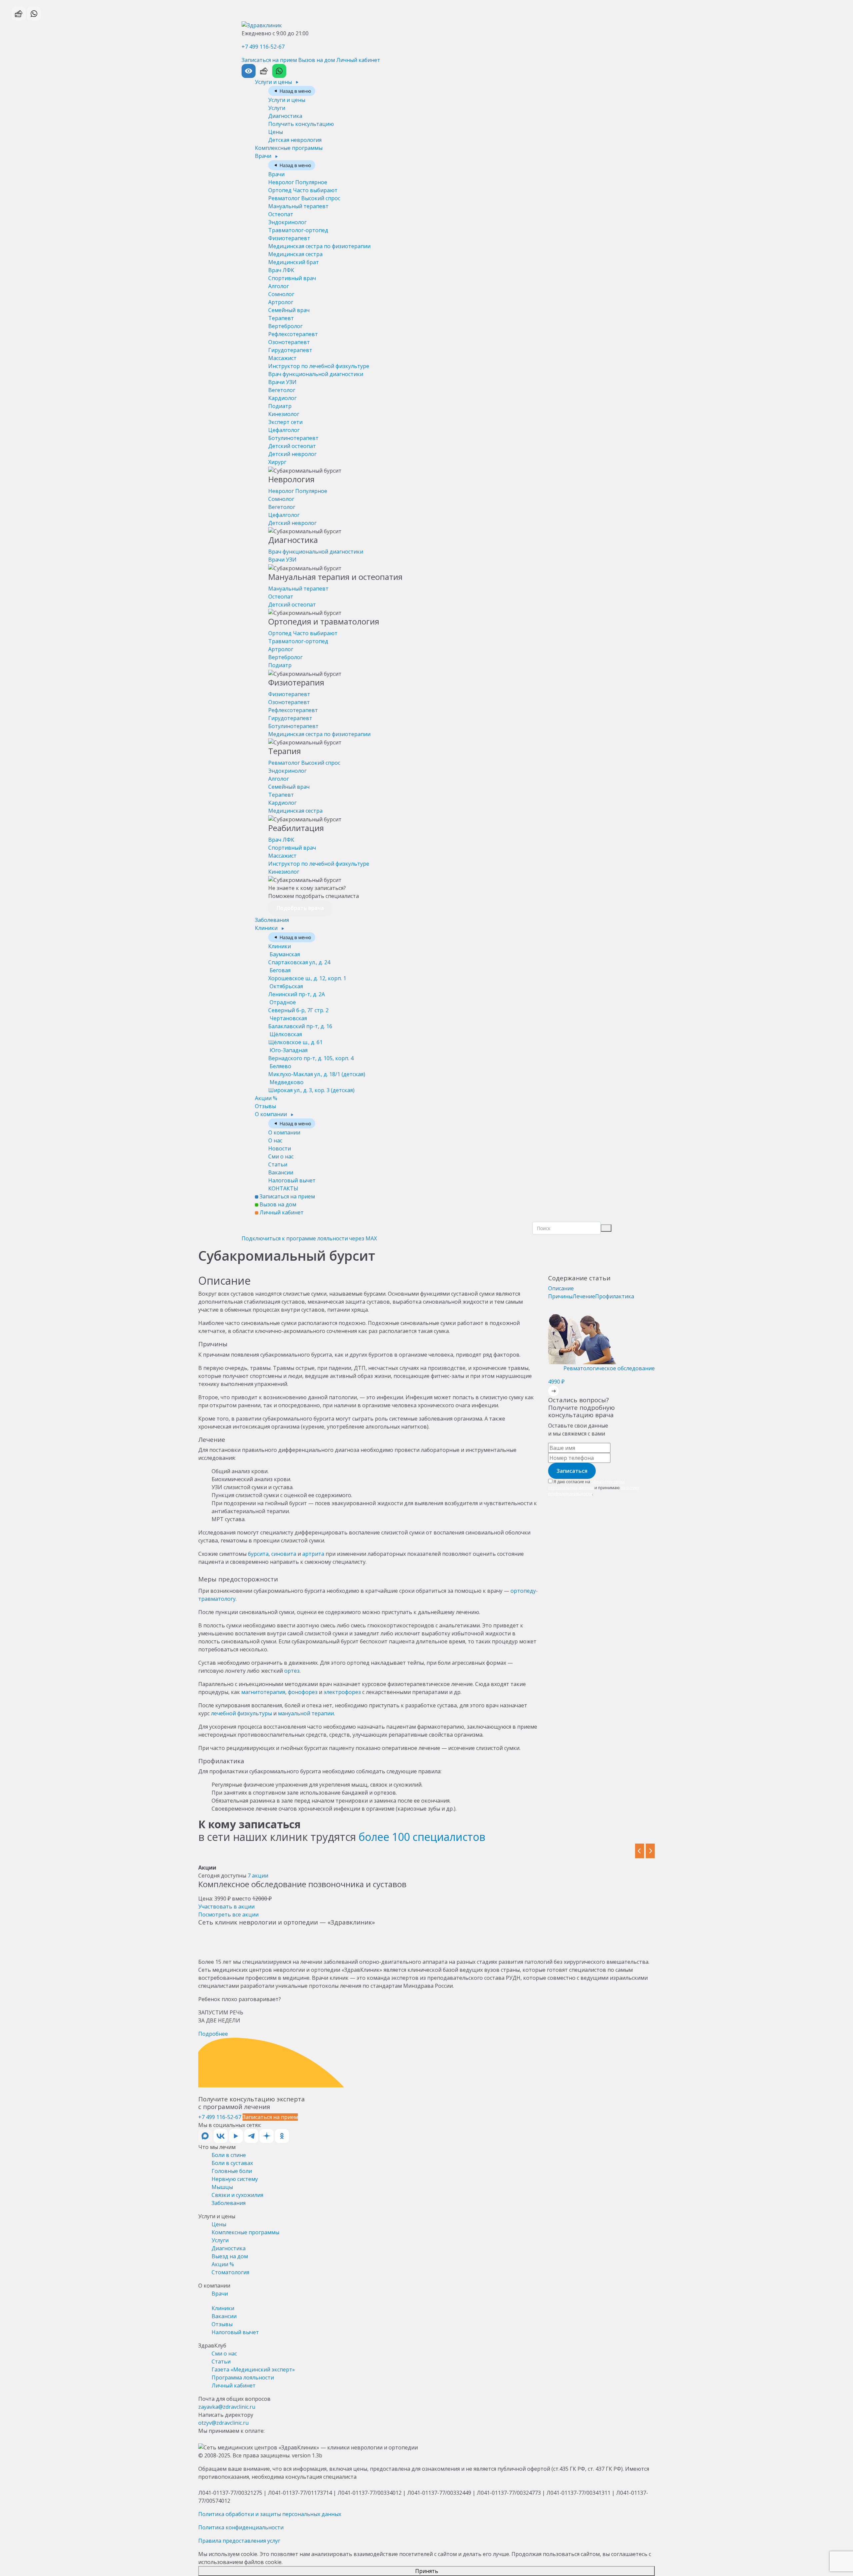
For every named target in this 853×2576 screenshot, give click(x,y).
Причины (560, 1296)
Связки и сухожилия (237, 2195)
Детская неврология (295, 140)
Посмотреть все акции (228, 1915)
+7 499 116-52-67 (263, 47)
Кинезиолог (284, 414)
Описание (561, 1288)
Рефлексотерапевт (293, 334)
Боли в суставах (232, 2163)
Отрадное (298, 1006)
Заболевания (272, 920)
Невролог (298, 182)
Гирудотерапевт (290, 350)
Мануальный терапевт (298, 206)
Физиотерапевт (289, 238)
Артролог (281, 302)
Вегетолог (282, 390)
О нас (275, 1140)
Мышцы (222, 2187)
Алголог (279, 286)
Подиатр (280, 406)
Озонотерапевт (289, 342)
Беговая (307, 974)
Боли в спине (229, 2155)
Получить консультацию (301, 124)
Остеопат (281, 214)
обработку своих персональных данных (586, 1485)
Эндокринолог (287, 222)
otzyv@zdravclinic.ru (223, 2423)
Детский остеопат (292, 446)
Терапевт (281, 318)
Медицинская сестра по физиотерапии (319, 246)
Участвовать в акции (226, 1907)
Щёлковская (295, 1038)
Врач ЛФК (281, 270)
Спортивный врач (292, 278)
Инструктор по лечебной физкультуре (319, 366)
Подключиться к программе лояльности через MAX (309, 1238)
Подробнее (213, 2034)
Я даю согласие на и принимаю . (594, 1488)
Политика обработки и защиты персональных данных (270, 2514)
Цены (276, 132)
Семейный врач (289, 310)
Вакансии (281, 1172)
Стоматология (230, 2272)
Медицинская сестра (295, 254)
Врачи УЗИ (282, 382)
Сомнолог (281, 294)
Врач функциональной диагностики (316, 374)
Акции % (266, 1098)
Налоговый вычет (292, 1180)
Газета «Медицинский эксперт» (253, 2369)
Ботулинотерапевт (293, 438)
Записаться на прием (269, 60)
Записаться (572, 1471)
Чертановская (300, 1022)
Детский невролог (292, 454)
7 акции (258, 1876)
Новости (280, 1148)
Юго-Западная (311, 1054)
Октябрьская (297, 990)
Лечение (584, 1296)
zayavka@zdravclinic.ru (227, 2407)
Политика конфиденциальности (241, 2527)
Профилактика (615, 1296)
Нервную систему (235, 2179)
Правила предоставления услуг (239, 2541)
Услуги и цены (274, 82)
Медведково (311, 1086)
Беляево (317, 1070)
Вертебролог (285, 326)
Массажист (282, 358)
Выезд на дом (230, 2256)
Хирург (277, 462)
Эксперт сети (285, 422)
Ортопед (303, 190)
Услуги (277, 108)
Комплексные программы (289, 148)
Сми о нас (281, 1156)
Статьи (278, 1164)
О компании (272, 1114)
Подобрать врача (300, 908)
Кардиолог (282, 398)
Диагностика (285, 116)
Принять (427, 2571)
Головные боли (232, 2171)
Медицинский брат (294, 262)
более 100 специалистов (422, 1837)
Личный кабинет (358, 60)
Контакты (283, 1188)
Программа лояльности (243, 2377)
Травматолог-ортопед (298, 230)
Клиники (267, 928)
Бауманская (299, 958)
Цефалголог (284, 430)
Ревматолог (304, 198)
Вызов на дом (317, 60)
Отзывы (265, 1106)
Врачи (264, 156)
